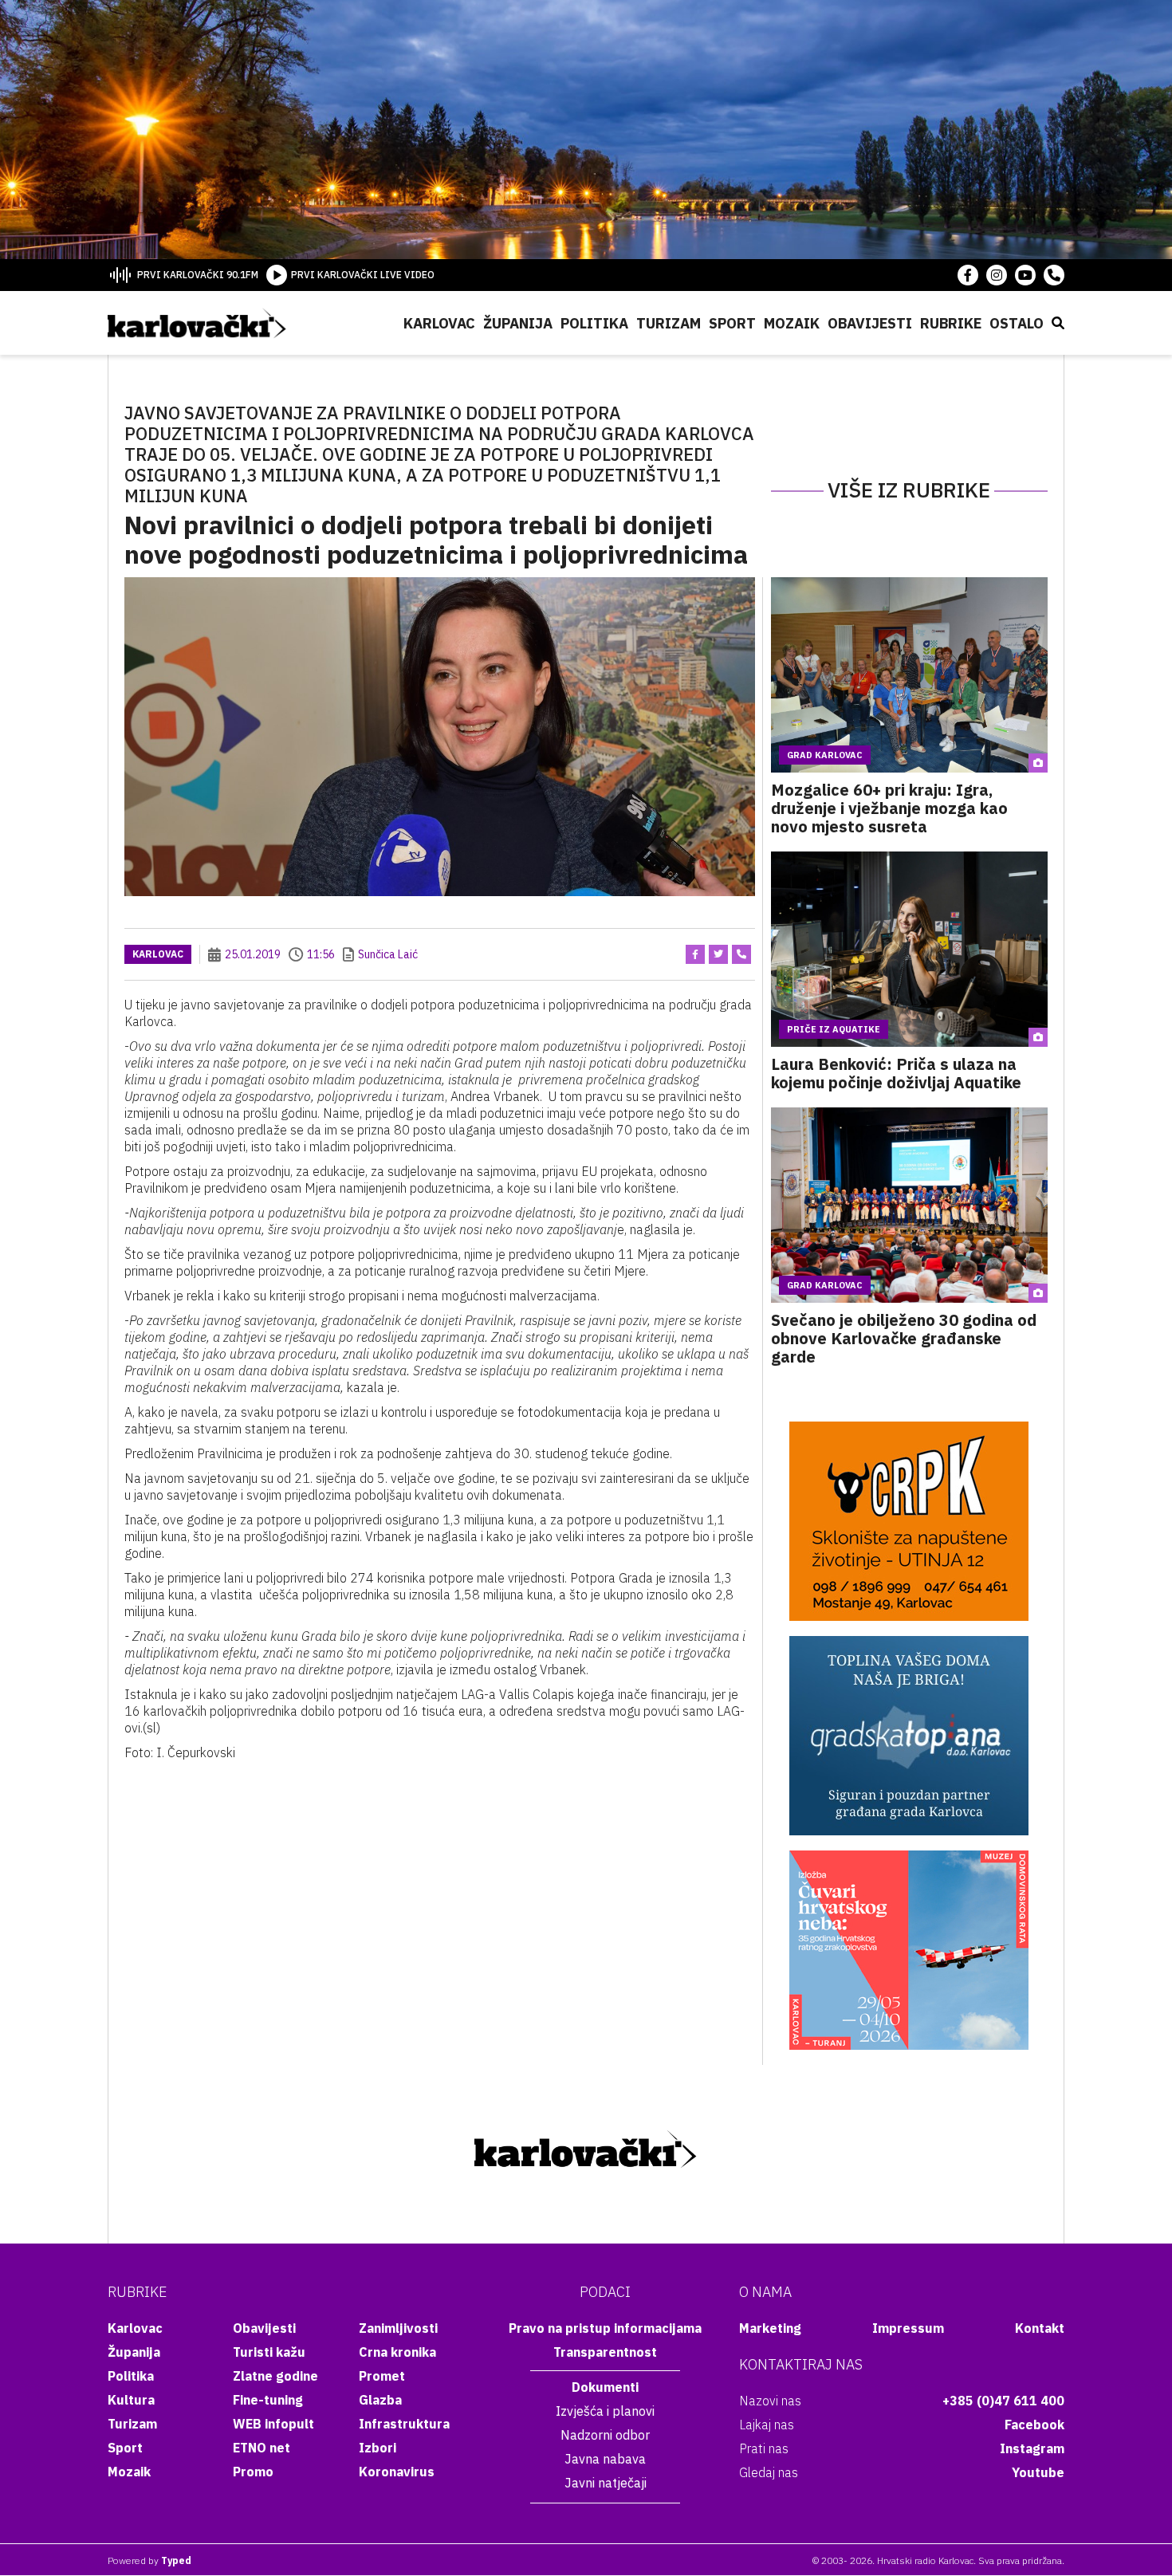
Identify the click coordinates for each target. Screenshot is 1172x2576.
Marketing (770, 2328)
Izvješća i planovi (605, 2411)
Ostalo (1017, 323)
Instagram (1032, 2448)
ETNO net (262, 2448)
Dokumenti (605, 2387)
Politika (594, 323)
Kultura (131, 2400)
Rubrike (951, 323)
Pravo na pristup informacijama (605, 2328)
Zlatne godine (275, 2376)
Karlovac (439, 323)
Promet (382, 2376)
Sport (732, 323)
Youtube (1038, 2472)
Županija (518, 323)
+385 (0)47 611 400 (1003, 2401)
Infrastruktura (404, 2424)
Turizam (669, 323)
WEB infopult (273, 2424)
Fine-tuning (268, 2400)
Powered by (149, 2560)
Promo (253, 2472)
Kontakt (1040, 2328)
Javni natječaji (606, 2483)
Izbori (378, 2448)
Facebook (1034, 2425)
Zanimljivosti (398, 2328)
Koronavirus (397, 2472)
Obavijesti (870, 323)
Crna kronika (397, 2352)
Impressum (908, 2328)
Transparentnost (605, 2352)
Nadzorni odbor (605, 2435)
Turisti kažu (269, 2352)
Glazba (380, 2400)
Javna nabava (605, 2459)
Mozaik (792, 323)
